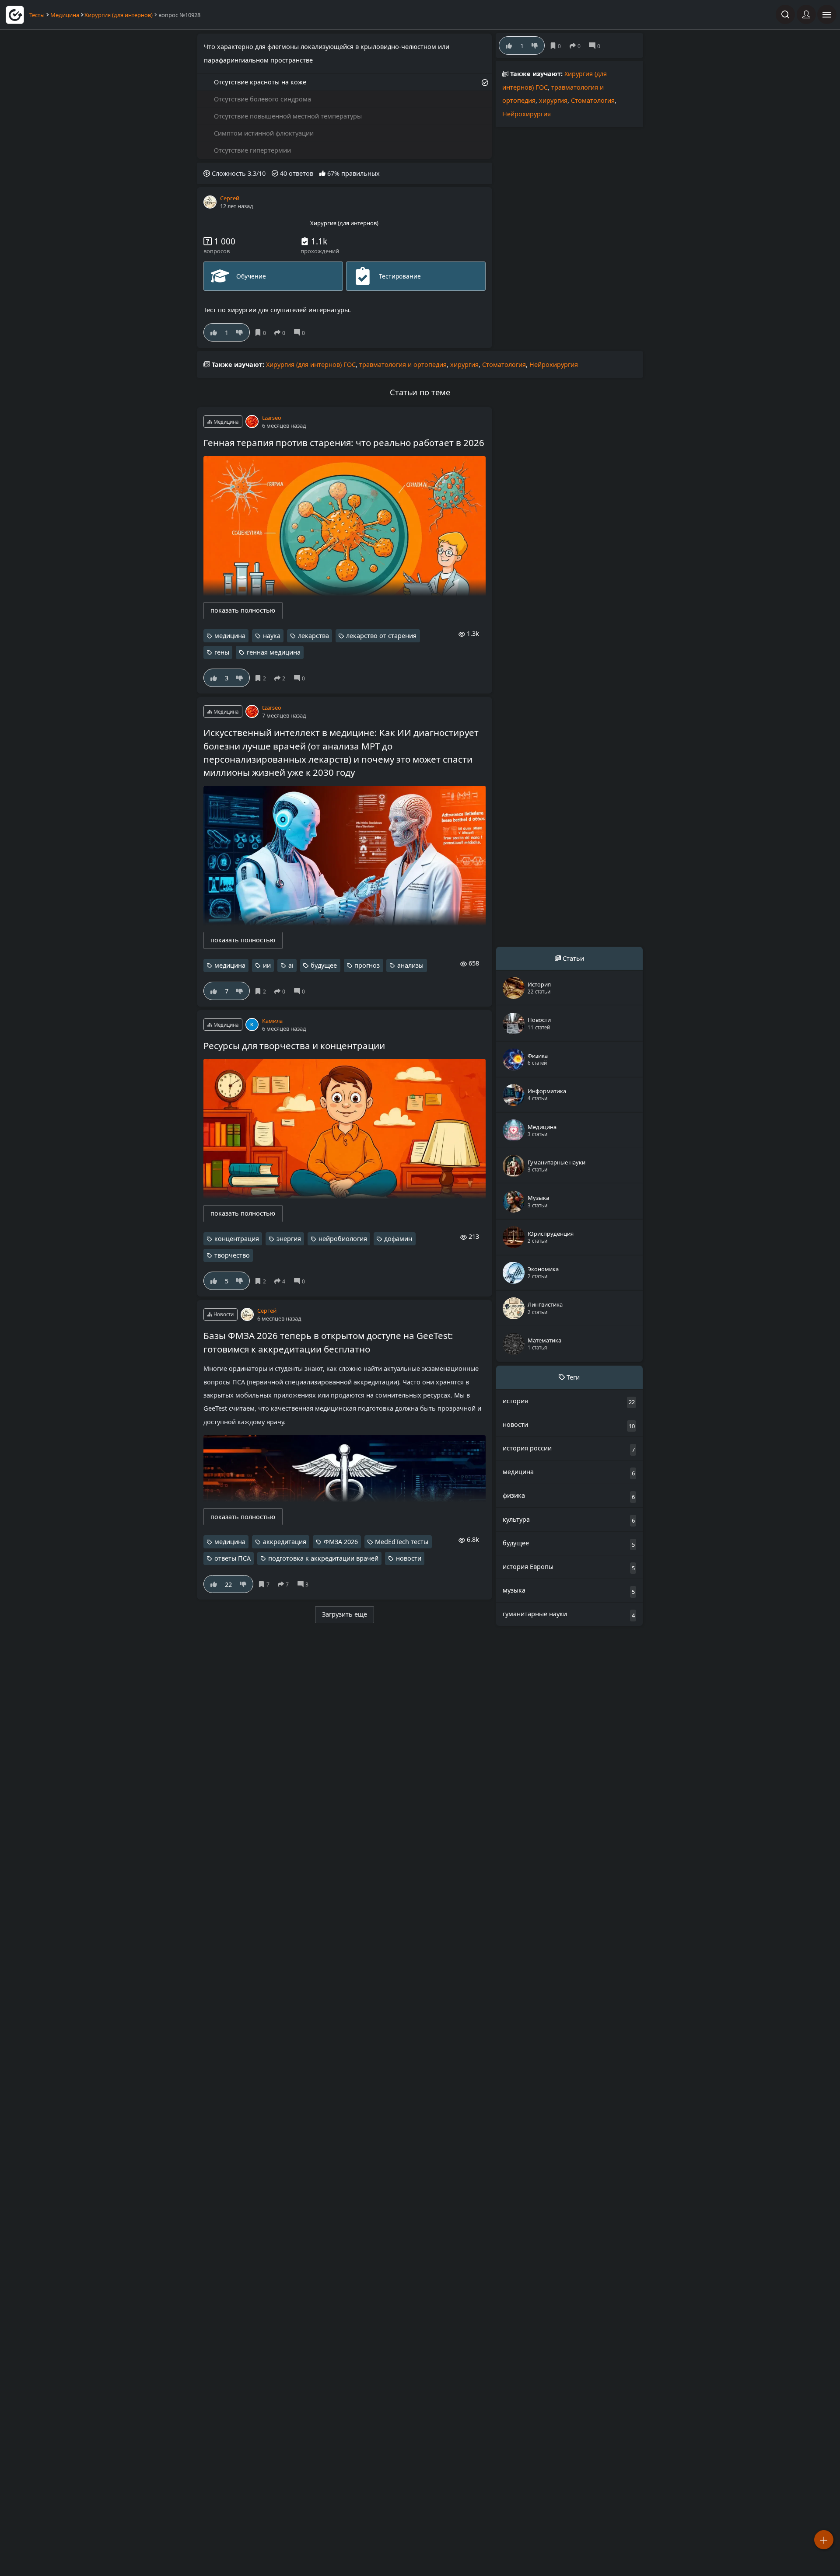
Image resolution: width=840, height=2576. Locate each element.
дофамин (398, 1239)
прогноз (367, 965)
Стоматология (593, 100)
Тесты (37, 15)
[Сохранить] (262, 333)
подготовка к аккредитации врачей (323, 1558)
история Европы (528, 1567)
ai (291, 965)
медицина (230, 636)
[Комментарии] (301, 333)
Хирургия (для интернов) (119, 15)
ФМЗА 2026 (341, 1542)
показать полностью (243, 610)
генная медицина (274, 652)
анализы (410, 965)
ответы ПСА (233, 1558)
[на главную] (15, 15)
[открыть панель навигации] (827, 14)
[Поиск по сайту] (785, 14)
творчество (232, 1255)
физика (514, 1495)
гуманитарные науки (535, 1614)
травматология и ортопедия (403, 364)
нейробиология (343, 1239)
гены (222, 652)
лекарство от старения (381, 636)
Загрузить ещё (345, 1614)
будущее (324, 965)
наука (272, 636)
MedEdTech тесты (402, 1542)
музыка (514, 1590)
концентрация (237, 1239)
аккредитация (285, 1542)
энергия (289, 1239)
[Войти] (806, 14)
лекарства (313, 636)
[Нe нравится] (240, 332)
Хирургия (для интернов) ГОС (311, 364)
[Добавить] (824, 2540)
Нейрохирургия (527, 114)
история (515, 1400)
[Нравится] (214, 332)
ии (267, 965)
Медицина (65, 15)
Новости (223, 1314)
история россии (527, 1448)
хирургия (553, 100)
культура (516, 1519)
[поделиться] (282, 333)
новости (409, 1558)
